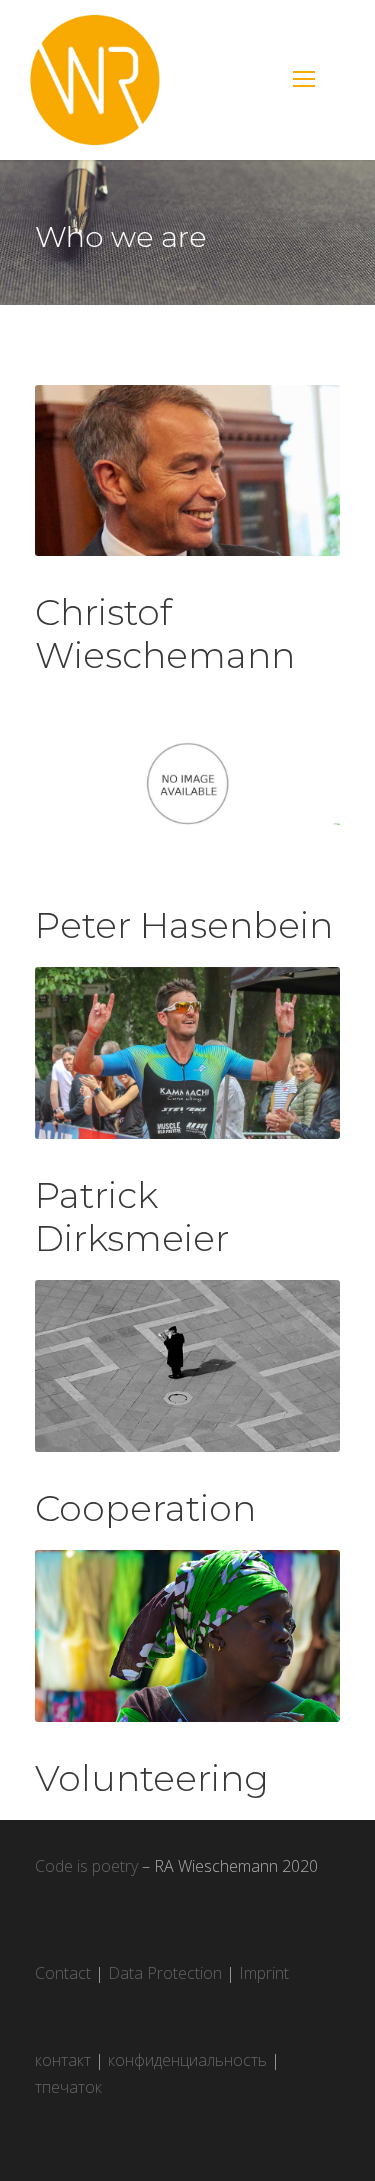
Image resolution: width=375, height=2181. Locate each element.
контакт (63, 2060)
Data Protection (165, 1973)
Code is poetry (86, 1866)
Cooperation (145, 1508)
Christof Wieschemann (165, 633)
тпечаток (68, 2087)
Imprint (264, 1973)
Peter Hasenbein (184, 925)
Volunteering (152, 1778)
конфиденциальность (187, 2060)
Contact (63, 1973)
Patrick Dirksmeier (132, 1216)
